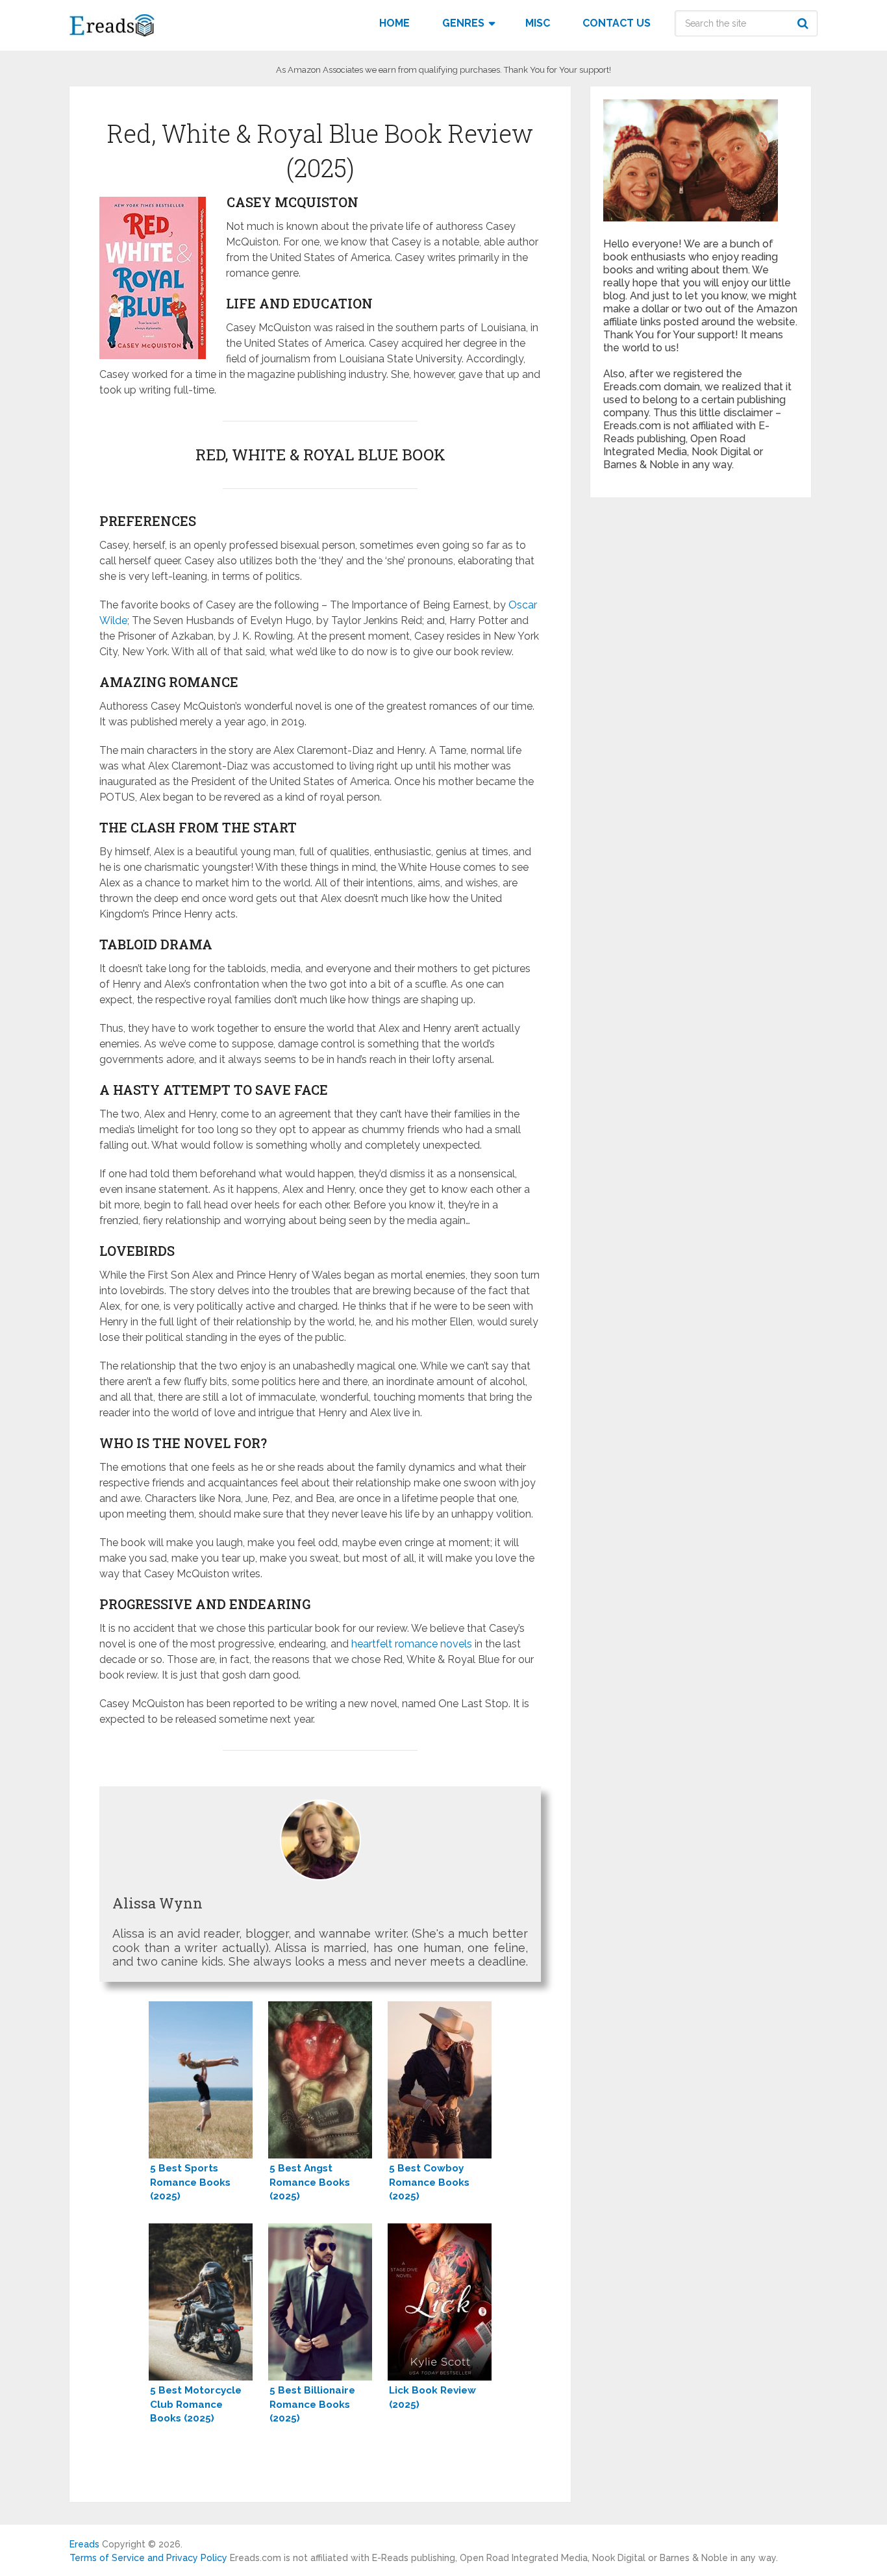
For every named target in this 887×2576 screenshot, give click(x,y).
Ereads (84, 2544)
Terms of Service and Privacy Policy (148, 2558)
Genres (463, 23)
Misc (538, 23)
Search (805, 23)
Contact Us (617, 23)
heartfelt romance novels (412, 1644)
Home (394, 23)
